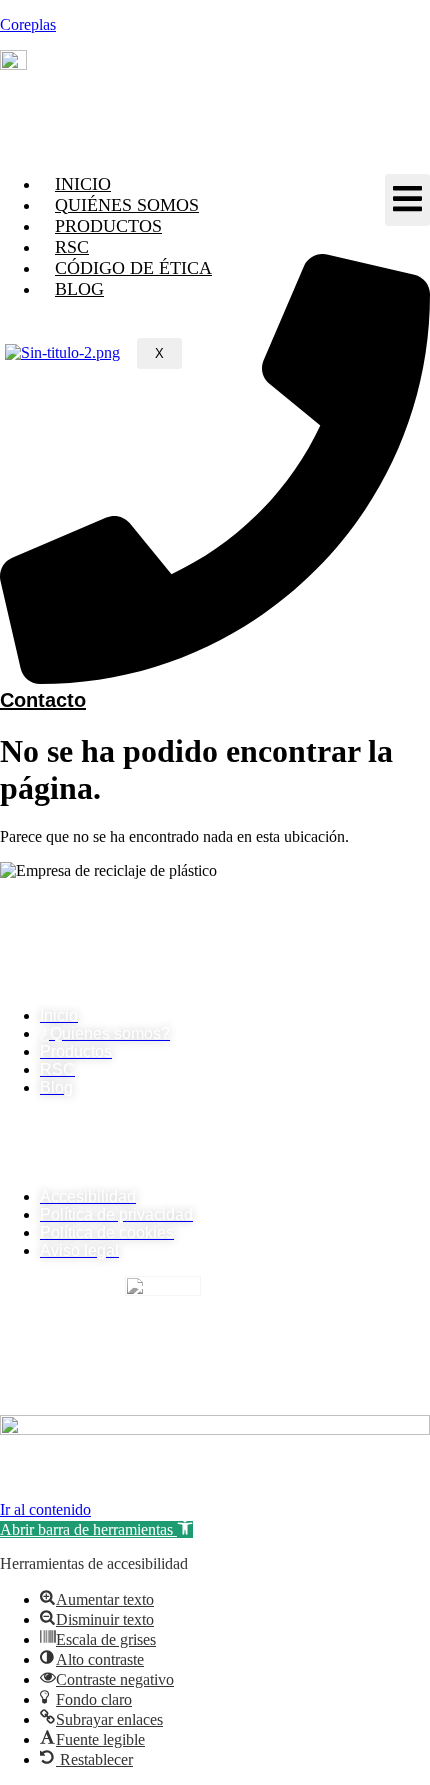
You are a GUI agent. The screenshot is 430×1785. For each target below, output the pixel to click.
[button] (96, 1529)
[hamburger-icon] (407, 200)
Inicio (83, 184)
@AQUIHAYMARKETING (231, 1491)
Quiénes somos (127, 205)
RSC (72, 247)
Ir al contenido (45, 1509)
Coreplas (28, 24)
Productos (108, 226)
